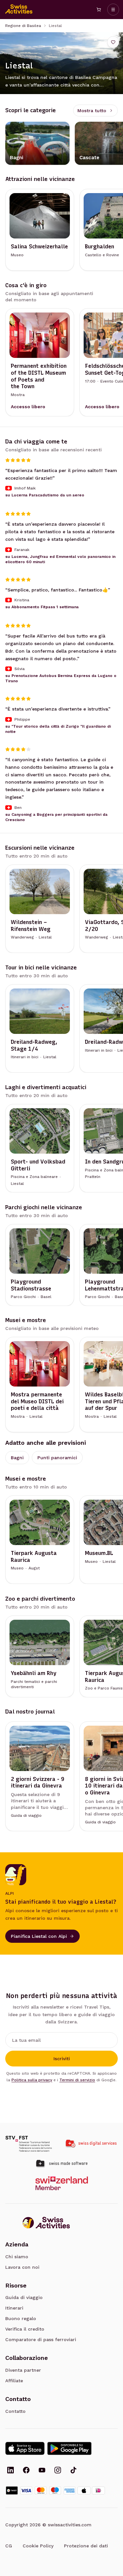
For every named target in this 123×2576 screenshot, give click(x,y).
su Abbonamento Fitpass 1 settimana (42, 607)
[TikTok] (73, 2471)
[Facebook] (26, 2471)
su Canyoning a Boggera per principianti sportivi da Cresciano (56, 817)
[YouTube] (42, 2471)
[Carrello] (99, 10)
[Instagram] (58, 2471)
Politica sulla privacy (32, 2080)
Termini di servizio (77, 2080)
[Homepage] (19, 10)
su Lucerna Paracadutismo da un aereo (45, 495)
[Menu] (113, 10)
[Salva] (113, 42)
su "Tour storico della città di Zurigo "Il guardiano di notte (58, 729)
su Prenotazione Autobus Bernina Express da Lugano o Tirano (61, 678)
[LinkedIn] (10, 2471)
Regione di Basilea (23, 26)
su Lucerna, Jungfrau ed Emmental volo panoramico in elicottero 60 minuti (60, 559)
